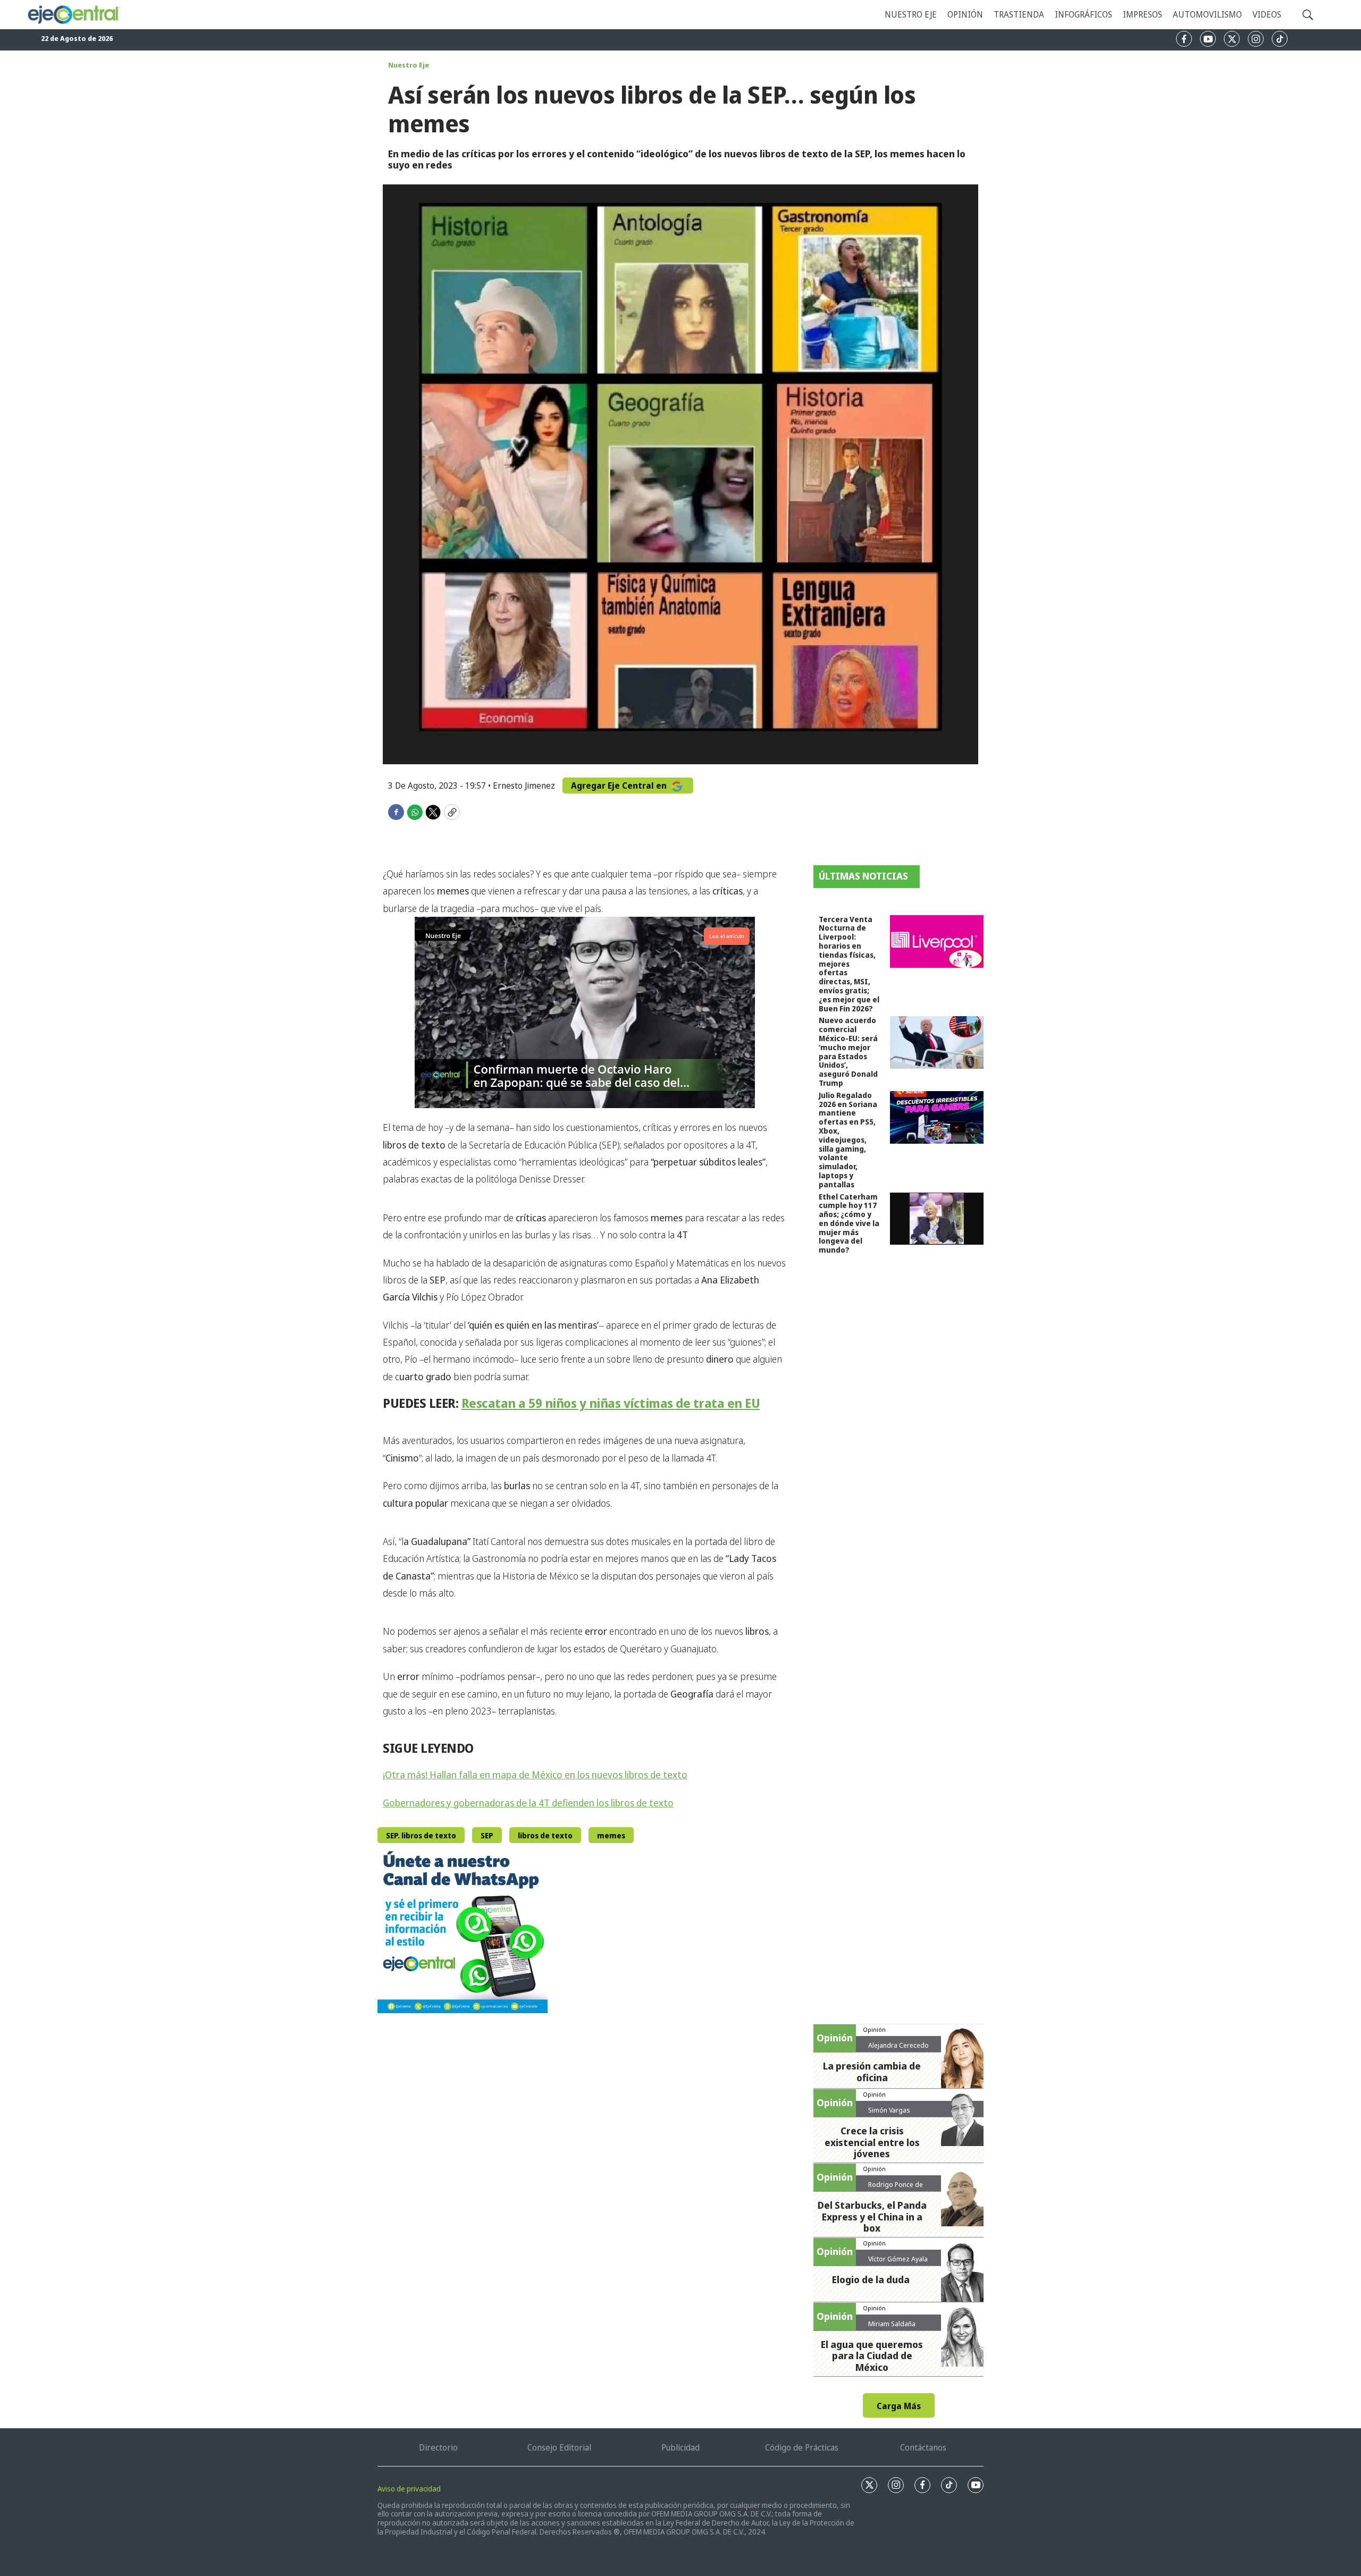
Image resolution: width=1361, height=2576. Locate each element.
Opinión (965, 14)
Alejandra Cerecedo (898, 2045)
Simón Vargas (889, 2110)
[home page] (74, 15)
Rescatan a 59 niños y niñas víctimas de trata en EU (611, 1403)
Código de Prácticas (802, 2447)
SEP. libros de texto (421, 1835)
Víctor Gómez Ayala (898, 2259)
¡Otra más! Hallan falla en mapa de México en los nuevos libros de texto (535, 1775)
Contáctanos (923, 2447)
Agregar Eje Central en (620, 786)
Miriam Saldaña (892, 2324)
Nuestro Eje (409, 65)
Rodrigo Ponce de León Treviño (896, 2189)
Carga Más (899, 2406)
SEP (487, 1835)
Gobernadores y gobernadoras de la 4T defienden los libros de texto (528, 1803)
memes (611, 1835)
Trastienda (1019, 14)
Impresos (1142, 14)
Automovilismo (1207, 14)
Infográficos (1083, 14)
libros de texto (545, 1835)
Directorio (438, 2447)
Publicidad (680, 2447)
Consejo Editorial (559, 2447)
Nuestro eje (911, 14)
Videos (1267, 14)
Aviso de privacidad (409, 2489)
